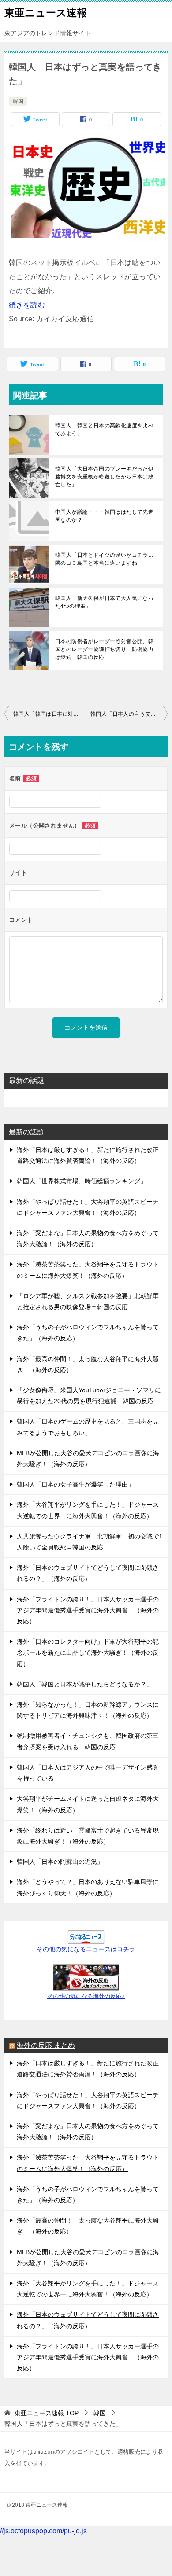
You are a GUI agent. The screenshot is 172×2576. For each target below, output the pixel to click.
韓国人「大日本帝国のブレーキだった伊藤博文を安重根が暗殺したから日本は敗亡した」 (104, 477)
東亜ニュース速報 (46, 13)
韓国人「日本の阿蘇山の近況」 (60, 1862)
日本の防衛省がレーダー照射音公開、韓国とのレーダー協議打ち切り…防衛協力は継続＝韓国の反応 (104, 649)
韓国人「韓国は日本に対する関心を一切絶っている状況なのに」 (50, 714)
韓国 (18, 101)
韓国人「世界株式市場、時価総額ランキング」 (82, 1181)
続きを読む (27, 305)
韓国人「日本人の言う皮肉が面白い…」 (129, 714)
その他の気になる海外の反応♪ (86, 1996)
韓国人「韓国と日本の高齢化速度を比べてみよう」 (104, 430)
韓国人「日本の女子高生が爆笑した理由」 (75, 1484)
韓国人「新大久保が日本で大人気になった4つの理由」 (104, 602)
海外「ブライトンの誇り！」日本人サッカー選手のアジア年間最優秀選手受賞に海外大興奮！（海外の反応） (88, 1610)
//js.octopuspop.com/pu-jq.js (43, 2531)
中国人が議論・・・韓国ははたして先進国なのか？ (104, 516)
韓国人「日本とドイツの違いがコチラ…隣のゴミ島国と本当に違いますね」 (104, 559)
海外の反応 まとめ (46, 2045)
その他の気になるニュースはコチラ (86, 1949)
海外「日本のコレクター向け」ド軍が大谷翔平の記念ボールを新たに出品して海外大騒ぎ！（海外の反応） (88, 1652)
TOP (47, 2413)
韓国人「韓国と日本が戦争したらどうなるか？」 (85, 1684)
